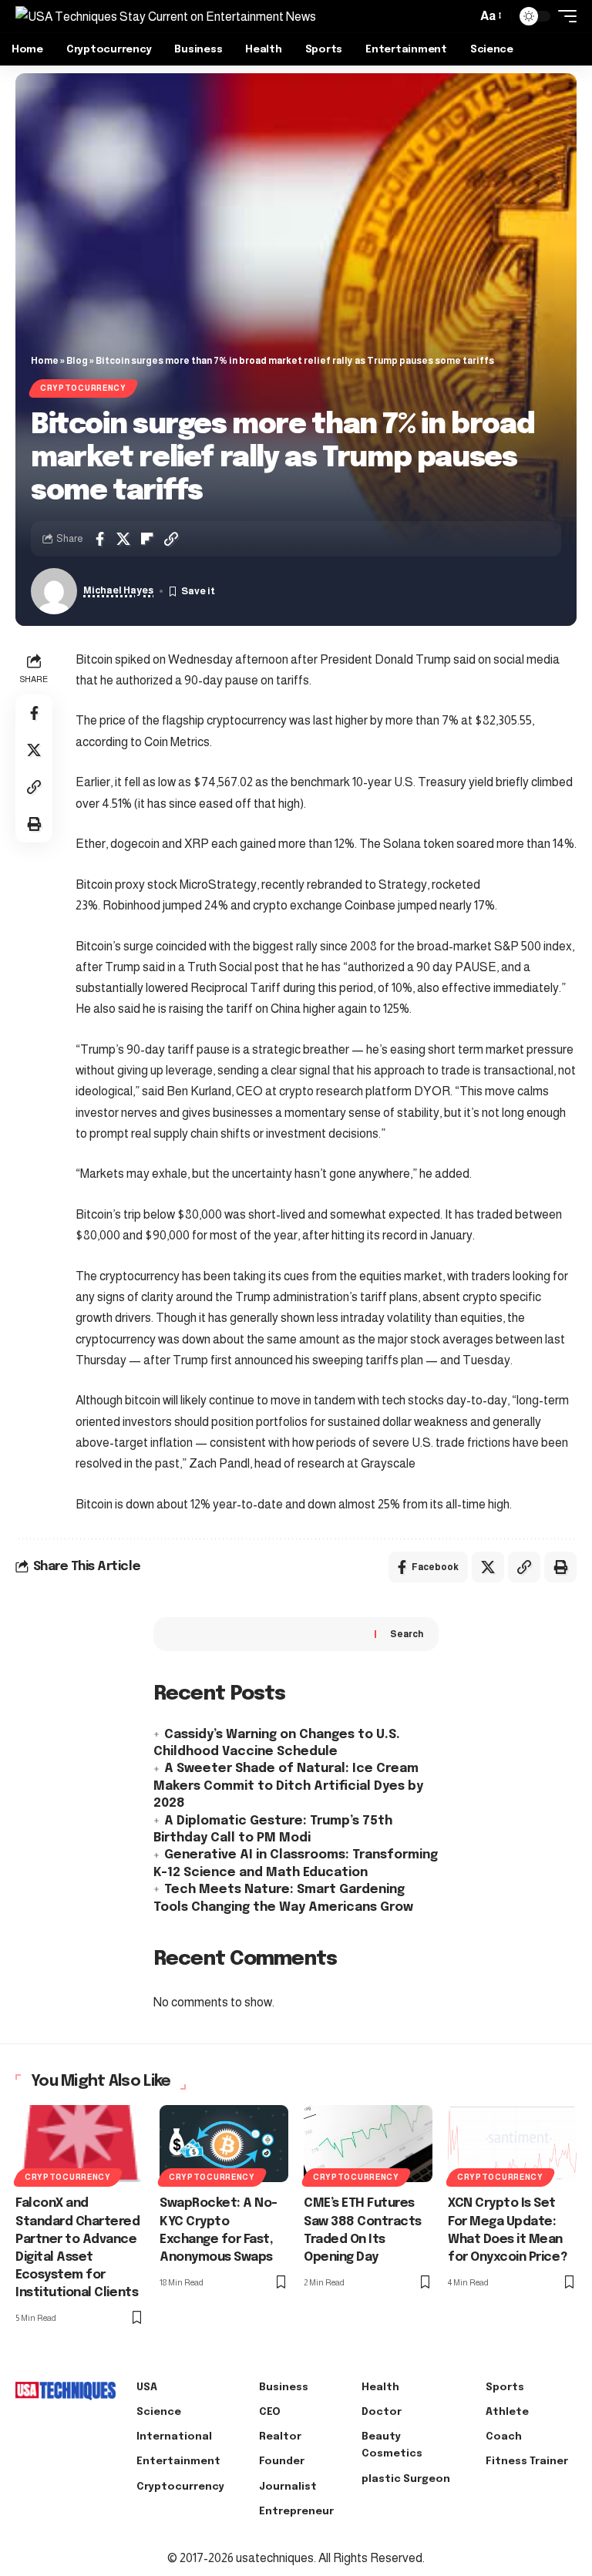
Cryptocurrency (83, 388)
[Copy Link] (171, 539)
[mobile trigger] (563, 16)
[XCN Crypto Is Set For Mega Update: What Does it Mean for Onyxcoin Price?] (512, 2144)
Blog (77, 361)
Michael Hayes (118, 590)
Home (45, 361)
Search (407, 1634)
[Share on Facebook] (99, 539)
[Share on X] (123, 539)
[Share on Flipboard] (147, 539)
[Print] (34, 824)
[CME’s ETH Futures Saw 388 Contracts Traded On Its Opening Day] (368, 2144)
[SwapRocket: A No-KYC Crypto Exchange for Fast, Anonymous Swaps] (224, 2144)
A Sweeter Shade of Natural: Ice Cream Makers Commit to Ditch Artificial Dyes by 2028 (288, 1786)
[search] (461, 16)
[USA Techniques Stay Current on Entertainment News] (166, 16)
